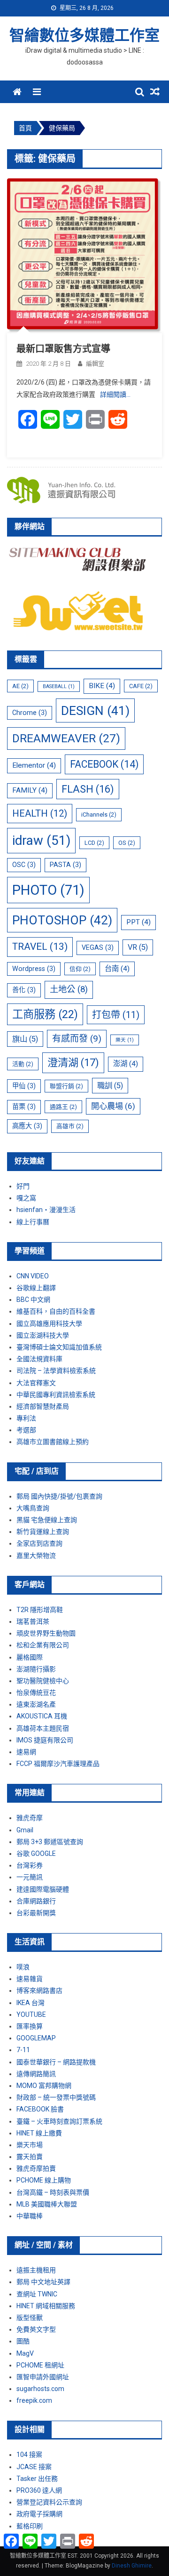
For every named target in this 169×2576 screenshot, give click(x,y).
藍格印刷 (30, 2526)
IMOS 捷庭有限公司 (45, 1740)
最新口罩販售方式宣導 (63, 349)
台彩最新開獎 (36, 1913)
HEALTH (40, 813)
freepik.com (34, 2400)
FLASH (88, 789)
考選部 (26, 1430)
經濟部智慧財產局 (43, 1406)
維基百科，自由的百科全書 (56, 1311)
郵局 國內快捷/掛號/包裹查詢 (59, 1496)
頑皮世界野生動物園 (46, 1633)
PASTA (65, 865)
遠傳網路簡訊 (36, 2074)
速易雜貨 (30, 1979)
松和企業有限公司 (43, 1645)
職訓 (110, 1086)
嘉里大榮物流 (36, 1556)
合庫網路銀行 (36, 1901)
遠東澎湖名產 (36, 1704)
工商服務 (45, 1014)
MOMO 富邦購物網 (44, 2086)
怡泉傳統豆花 (36, 1693)
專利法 (26, 1418)
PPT (138, 922)
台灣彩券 (30, 1865)
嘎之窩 (26, 1198)
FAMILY (30, 790)
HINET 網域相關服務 (46, 2306)
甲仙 (24, 1086)
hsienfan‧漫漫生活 (46, 1210)
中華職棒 (30, 2216)
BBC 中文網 (33, 1300)
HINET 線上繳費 (39, 2133)
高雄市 (70, 1126)
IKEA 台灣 (31, 2003)
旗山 (25, 1039)
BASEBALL (59, 686)
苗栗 (24, 1107)
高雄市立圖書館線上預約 (53, 1442)
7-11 (23, 2050)
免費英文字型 (36, 2329)
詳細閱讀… (115, 394)
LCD (94, 843)
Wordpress (34, 969)
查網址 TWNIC (37, 2294)
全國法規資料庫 (39, 1359)
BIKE (102, 686)
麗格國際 (30, 1657)
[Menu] (37, 92)
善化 (24, 990)
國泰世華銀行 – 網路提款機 (56, 2062)
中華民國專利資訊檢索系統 (56, 1395)
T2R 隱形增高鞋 (40, 1610)
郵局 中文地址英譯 (43, 2282)
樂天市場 (30, 2145)
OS (127, 843)
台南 (117, 969)
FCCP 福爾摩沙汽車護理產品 (58, 1764)
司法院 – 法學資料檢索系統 (56, 1371)
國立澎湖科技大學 (43, 1335)
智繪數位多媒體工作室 (84, 35)
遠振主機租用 (36, 2270)
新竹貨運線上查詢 (43, 1532)
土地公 (69, 989)
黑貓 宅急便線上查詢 (47, 1520)
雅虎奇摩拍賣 (36, 2168)
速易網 (26, 1752)
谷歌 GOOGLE (36, 1854)
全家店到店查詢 (39, 1543)
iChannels (99, 815)
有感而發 (77, 1039)
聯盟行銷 (66, 1086)
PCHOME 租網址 (40, 2365)
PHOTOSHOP (62, 920)
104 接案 (29, 2455)
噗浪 (23, 1967)
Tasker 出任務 (37, 2479)
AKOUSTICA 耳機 (42, 1716)
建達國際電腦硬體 (43, 1889)
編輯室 (95, 364)
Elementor (34, 765)
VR (138, 947)
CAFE (141, 686)
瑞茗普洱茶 (33, 1621)
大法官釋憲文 (36, 1383)
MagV (25, 2353)
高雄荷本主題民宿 (43, 1728)
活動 (23, 1064)
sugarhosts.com (40, 2389)
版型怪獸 (30, 2318)
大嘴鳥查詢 (33, 1508)
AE (20, 686)
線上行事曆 (33, 1222)
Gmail (25, 1830)
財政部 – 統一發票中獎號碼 (56, 2097)
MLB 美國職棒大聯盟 (47, 2204)
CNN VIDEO (33, 1276)
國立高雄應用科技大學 (49, 1324)
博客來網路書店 (39, 1990)
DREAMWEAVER (66, 738)
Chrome (30, 713)
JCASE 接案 (34, 2467)
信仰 (80, 969)
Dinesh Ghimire (132, 2566)
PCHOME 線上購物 (44, 2180)
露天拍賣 (30, 2157)
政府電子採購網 (39, 2514)
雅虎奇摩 (30, 1818)
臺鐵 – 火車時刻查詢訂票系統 (59, 2121)
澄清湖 (73, 1062)
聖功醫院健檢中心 (43, 1681)
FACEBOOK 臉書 (40, 2109)
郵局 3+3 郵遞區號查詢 (50, 1842)
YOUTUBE (31, 2014)
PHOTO (48, 890)
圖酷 (23, 2341)
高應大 (27, 1126)
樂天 (125, 1040)
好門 (23, 1186)
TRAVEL (40, 947)
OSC (24, 865)
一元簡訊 (30, 1877)
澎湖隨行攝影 (36, 1669)
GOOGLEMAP (36, 2038)
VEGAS (98, 947)
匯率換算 (30, 2026)
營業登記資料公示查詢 (49, 2502)
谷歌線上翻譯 (36, 1288)
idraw (41, 840)
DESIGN (95, 710)
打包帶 (116, 1015)
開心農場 (113, 1106)
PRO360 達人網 (39, 2490)
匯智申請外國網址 (43, 2377)
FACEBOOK (104, 764)
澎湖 (126, 1064)
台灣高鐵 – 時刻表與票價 (53, 2192)
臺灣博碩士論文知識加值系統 (59, 1347)
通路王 (63, 1107)
